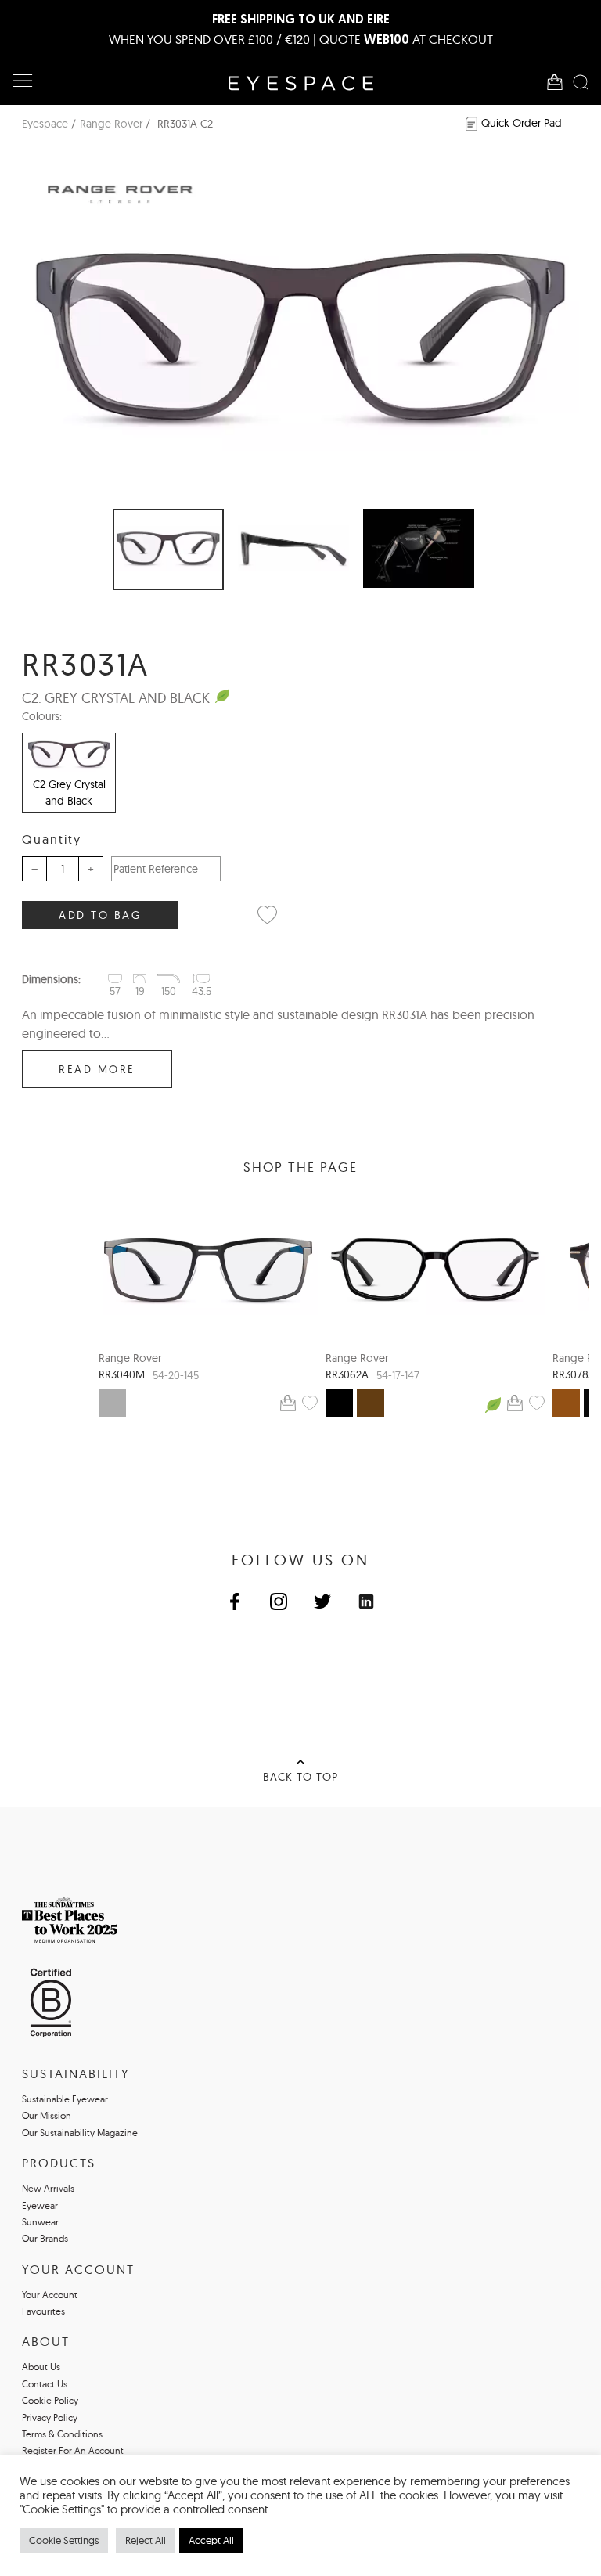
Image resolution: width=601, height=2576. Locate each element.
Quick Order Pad (522, 123)
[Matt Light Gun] (112, 1403)
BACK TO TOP (300, 1777)
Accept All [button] (211, 2540)
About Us (41, 2367)
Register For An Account (73, 2450)
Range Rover (111, 124)
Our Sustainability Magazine (80, 2133)
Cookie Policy (50, 2400)
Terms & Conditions (62, 2434)
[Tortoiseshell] (371, 1403)
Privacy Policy (50, 2417)
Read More (97, 1069)
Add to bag (100, 915)
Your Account (50, 2295)
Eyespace (45, 124)
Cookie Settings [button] (64, 2540)
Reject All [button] (146, 2540)
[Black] (339, 1403)
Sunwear (40, 2222)
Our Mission (47, 2115)
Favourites (43, 2311)
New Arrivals (48, 2188)
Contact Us (45, 2384)
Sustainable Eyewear (65, 2099)
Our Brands (45, 2238)
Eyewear (40, 2205)
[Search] (581, 82)
